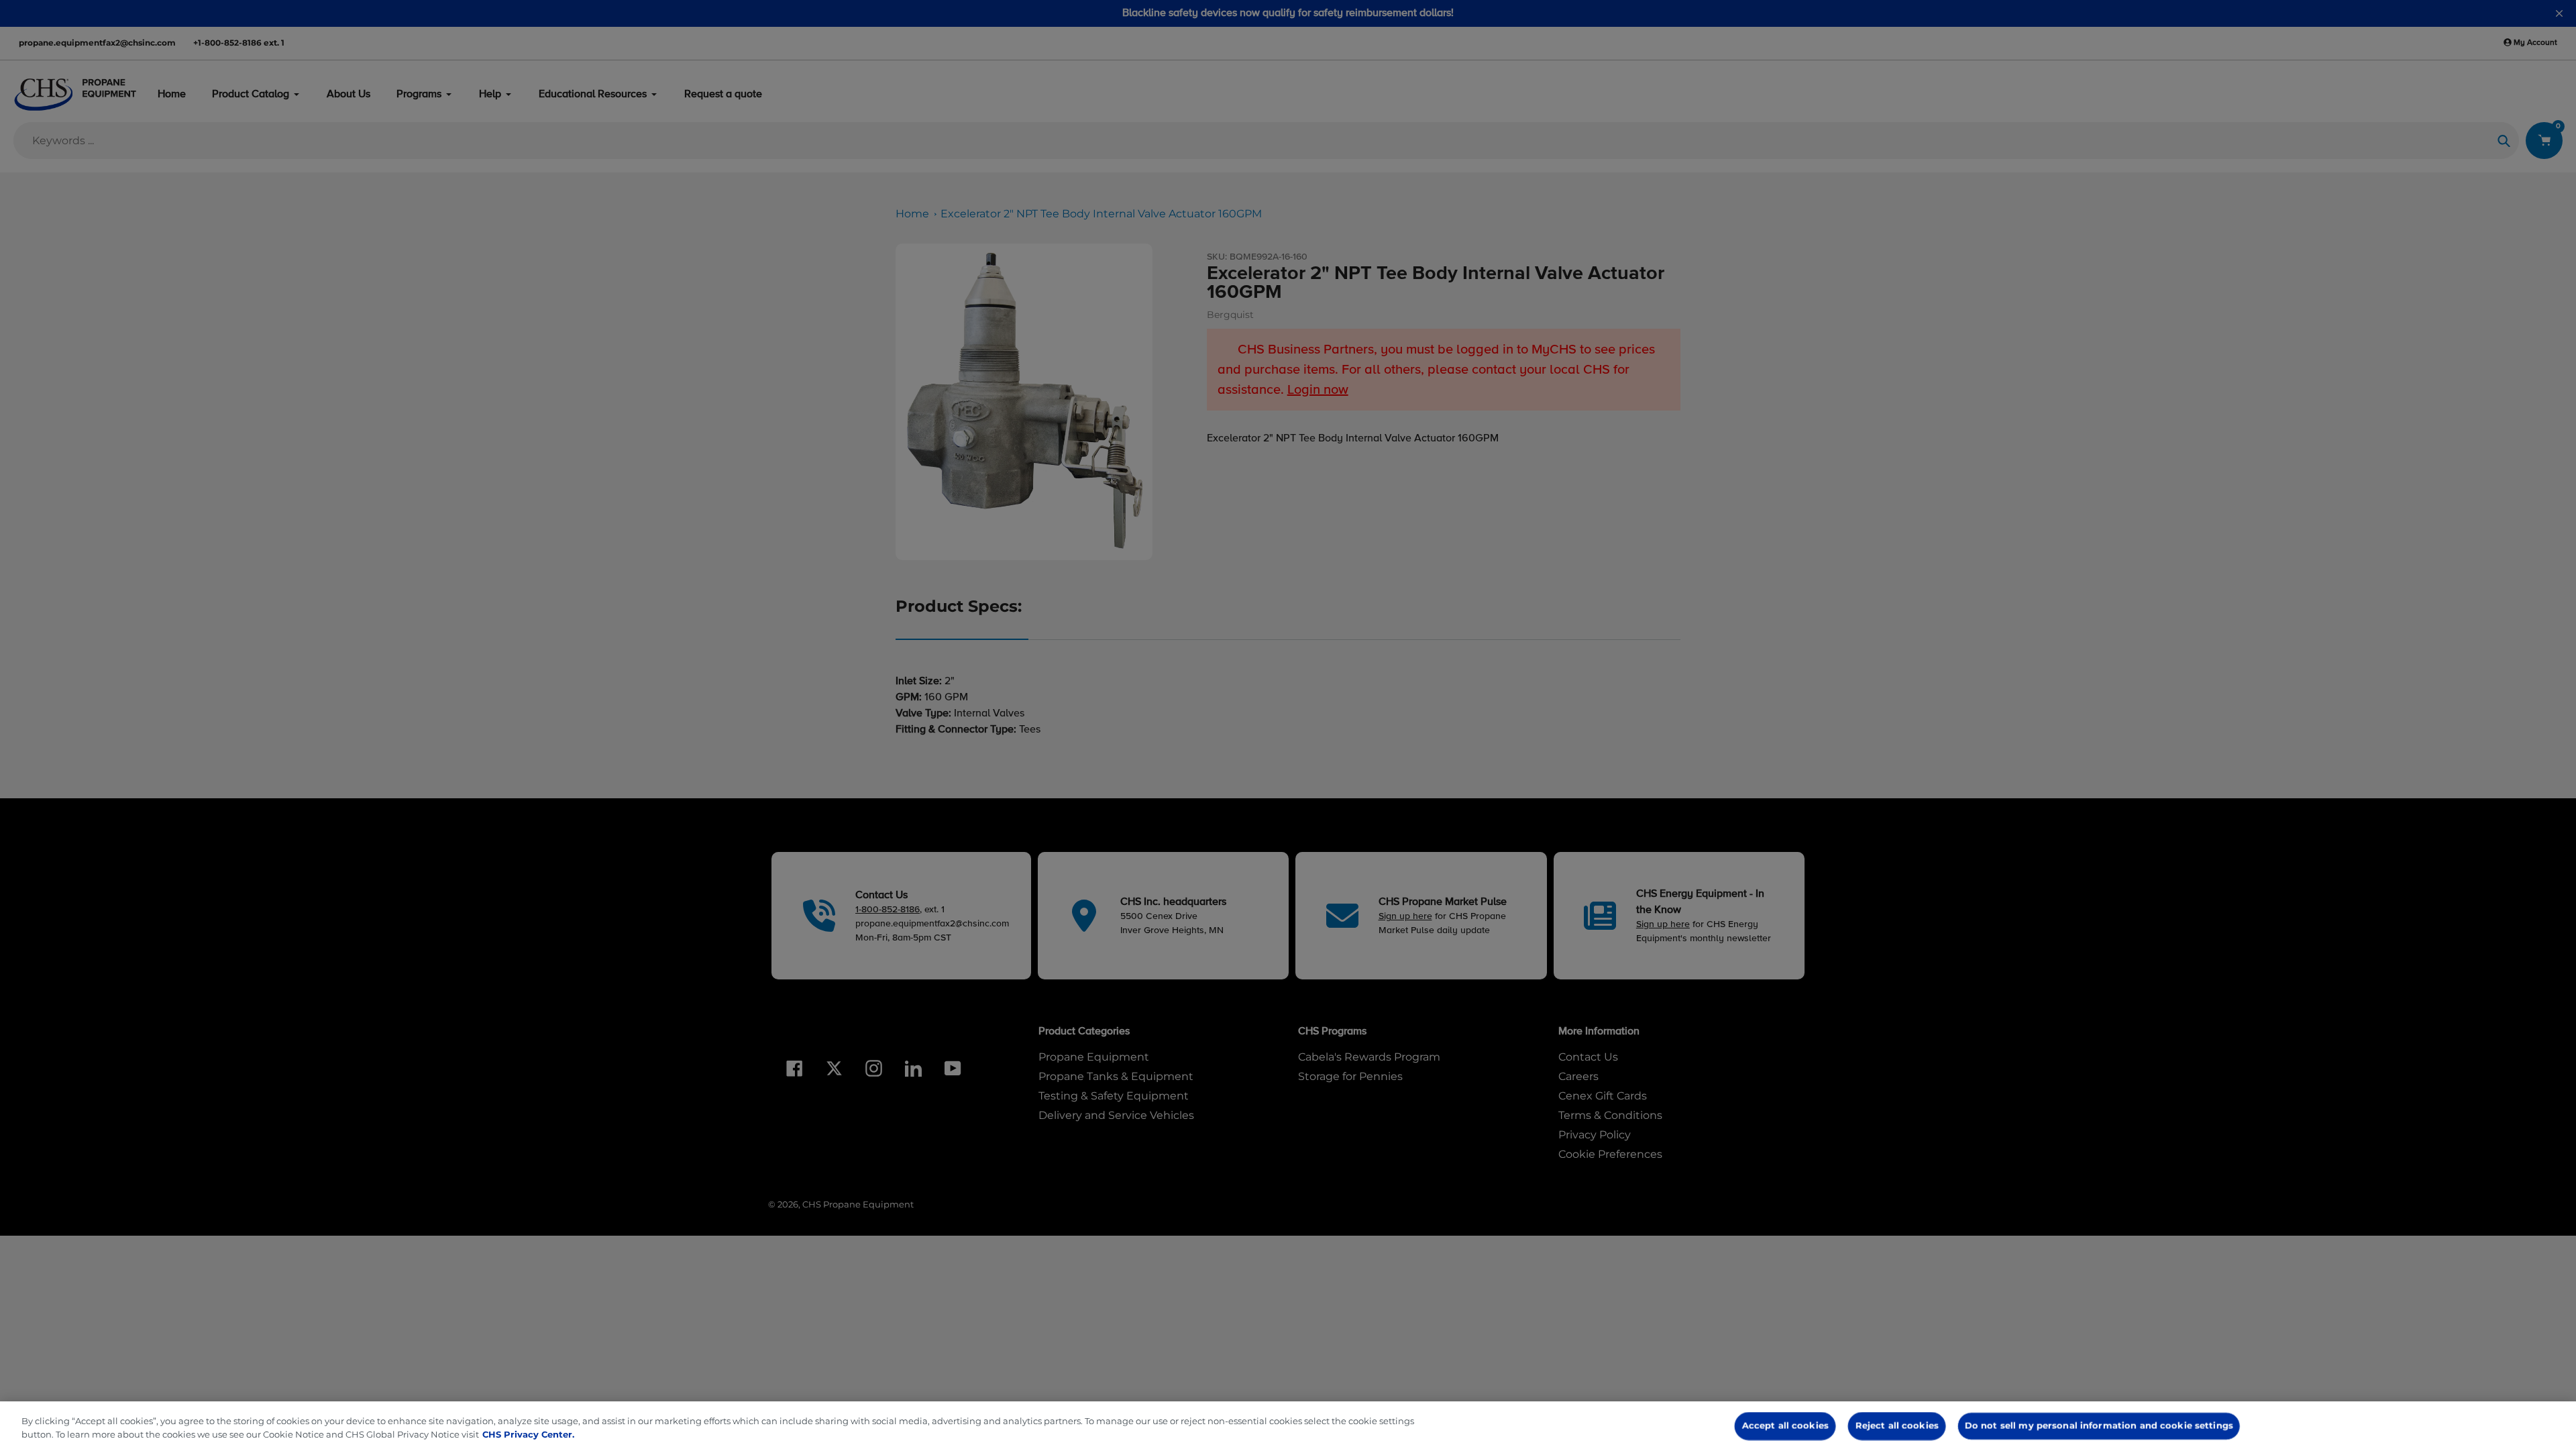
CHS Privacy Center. (528, 1434)
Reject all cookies (1897, 1426)
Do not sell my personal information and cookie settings (2099, 1426)
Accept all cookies (1785, 1426)
